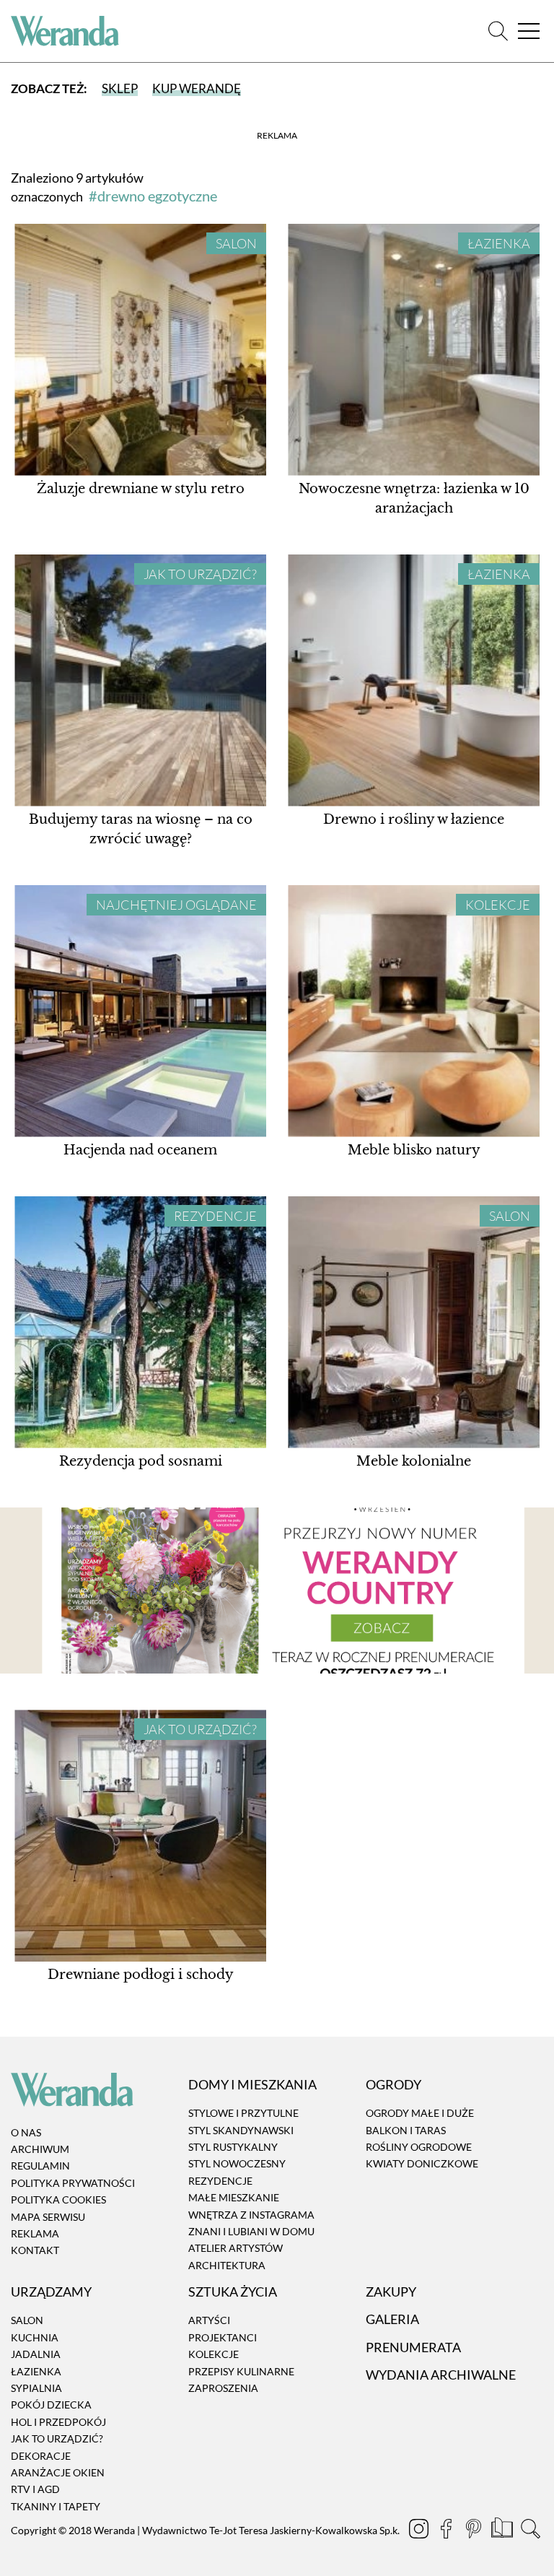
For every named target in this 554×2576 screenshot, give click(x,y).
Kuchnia (35, 2337)
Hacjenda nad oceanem (140, 1150)
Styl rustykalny (233, 2147)
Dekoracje (41, 2456)
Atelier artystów (236, 2249)
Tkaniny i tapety (56, 2506)
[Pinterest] (475, 2531)
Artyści (209, 2321)
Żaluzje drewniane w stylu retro (141, 489)
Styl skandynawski (241, 2130)
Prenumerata (413, 2347)
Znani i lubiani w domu (251, 2231)
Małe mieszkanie (234, 2197)
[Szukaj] (498, 31)
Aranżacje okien (58, 2472)
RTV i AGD (35, 2490)
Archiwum (40, 2149)
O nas (26, 2132)
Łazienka (499, 243)
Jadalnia (36, 2354)
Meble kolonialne (414, 1461)
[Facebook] (447, 2531)
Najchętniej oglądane (176, 905)
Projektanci (223, 2337)
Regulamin (40, 2166)
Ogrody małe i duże (420, 2113)
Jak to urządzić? (200, 574)
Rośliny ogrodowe (419, 2147)
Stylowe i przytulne (243, 2113)
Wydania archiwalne (441, 2375)
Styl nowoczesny (237, 2164)
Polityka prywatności (73, 2183)
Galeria (392, 2320)
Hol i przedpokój (58, 2422)
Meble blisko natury (414, 1150)
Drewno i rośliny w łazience (414, 819)
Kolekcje (498, 905)
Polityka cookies (58, 2199)
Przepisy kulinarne (241, 2371)
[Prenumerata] (503, 2531)
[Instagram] (420, 2531)
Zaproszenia (223, 2388)
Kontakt (35, 2251)
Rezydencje (215, 1216)
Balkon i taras (406, 2130)
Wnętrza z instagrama (251, 2215)
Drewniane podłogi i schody (141, 1975)
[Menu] (529, 31)
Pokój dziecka (51, 2405)
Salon (236, 243)
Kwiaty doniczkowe (422, 2164)
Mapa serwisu (48, 2217)
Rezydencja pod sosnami (141, 1461)
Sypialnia (36, 2388)
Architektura (227, 2265)
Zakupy (391, 2292)
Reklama (35, 2233)
